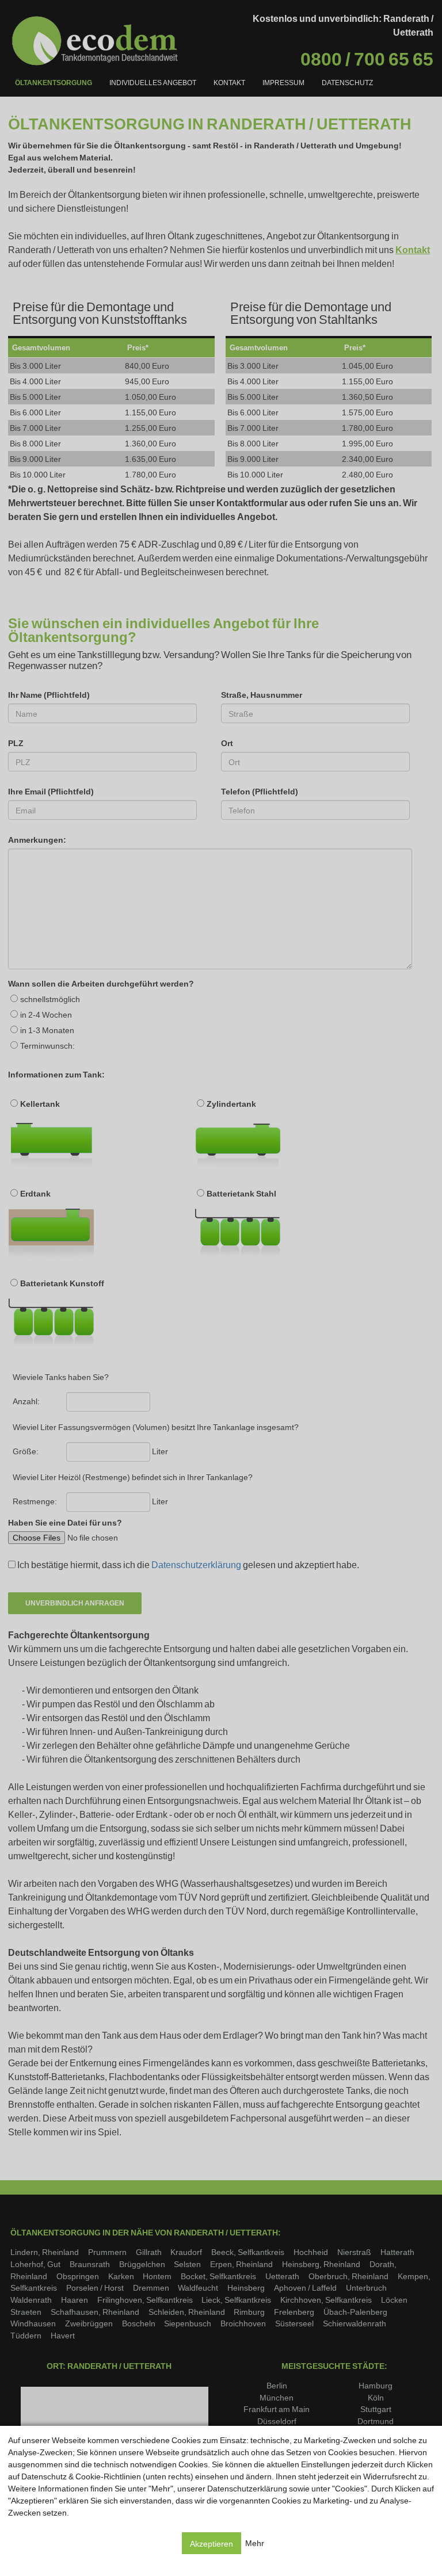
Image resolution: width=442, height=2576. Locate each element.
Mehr (255, 2543)
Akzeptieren (212, 2543)
